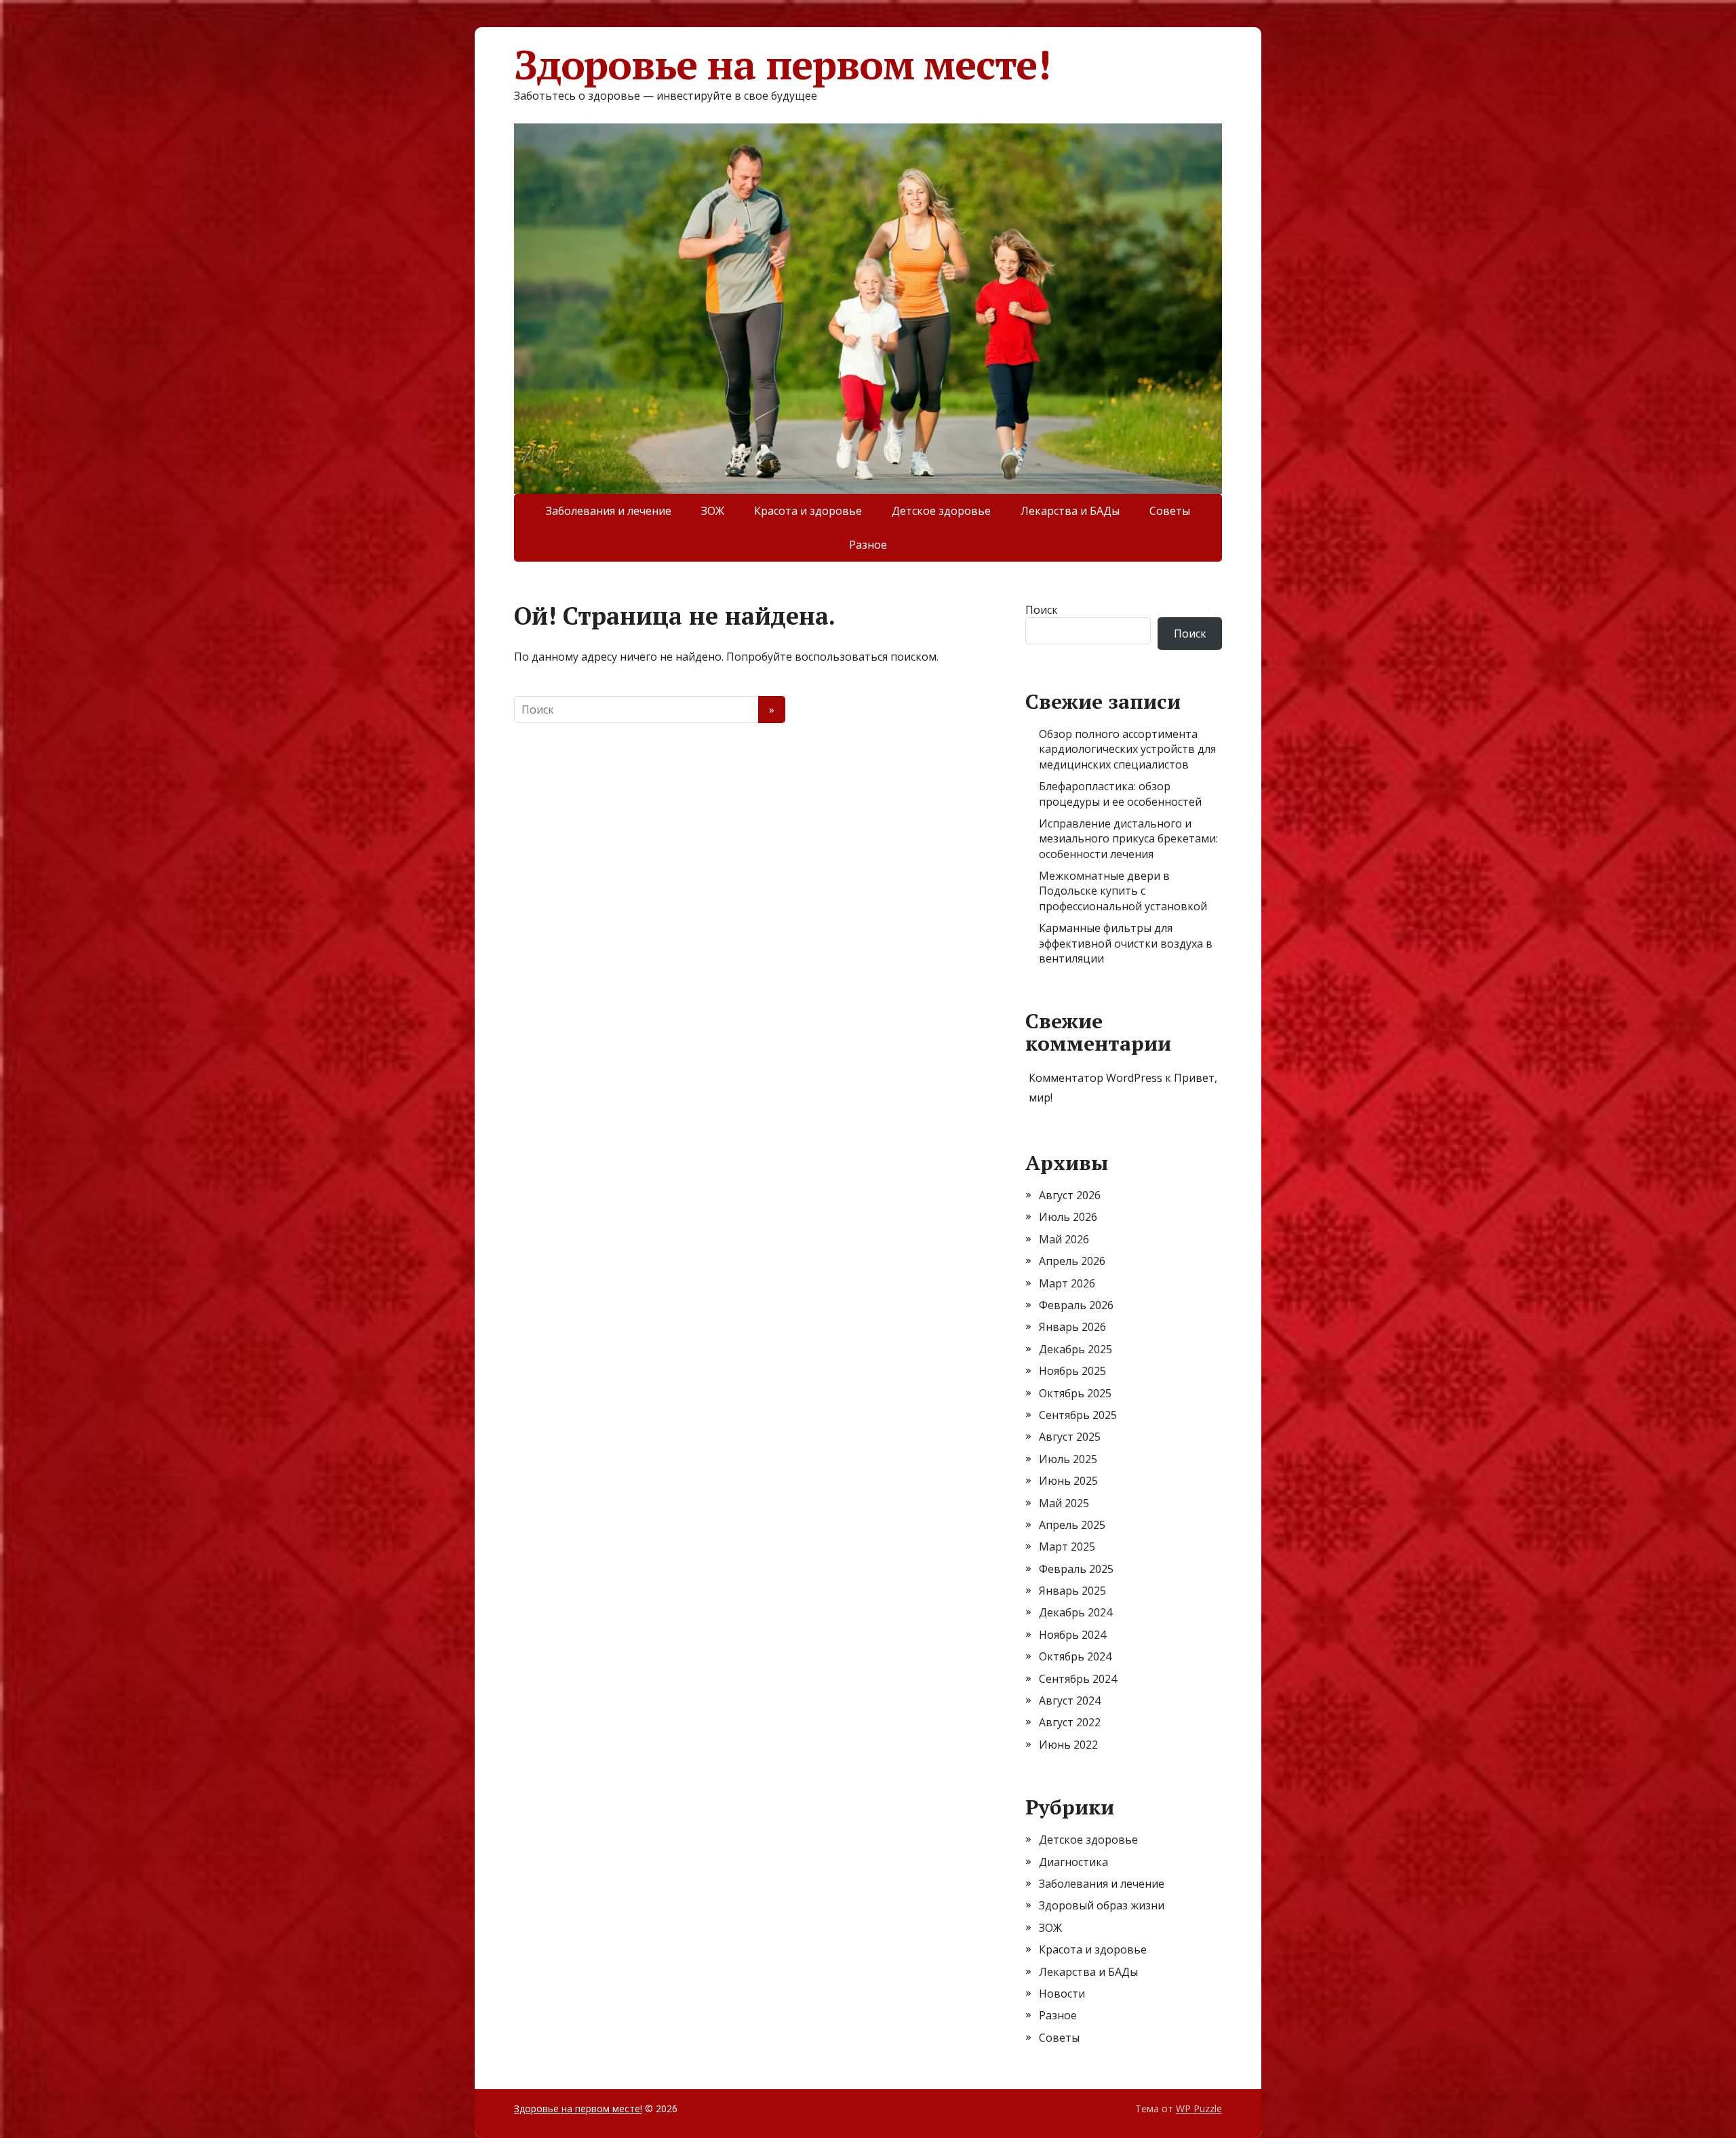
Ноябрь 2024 (1072, 1635)
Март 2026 (1067, 1283)
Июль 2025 (1068, 1459)
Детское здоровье (941, 511)
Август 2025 (1070, 1437)
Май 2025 (1064, 1503)
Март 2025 (1067, 1547)
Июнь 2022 (1068, 1745)
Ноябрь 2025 (1072, 1371)
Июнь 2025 (1068, 1481)
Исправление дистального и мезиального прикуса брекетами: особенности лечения (1128, 839)
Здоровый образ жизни (1102, 1905)
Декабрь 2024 (1076, 1612)
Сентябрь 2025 (1078, 1415)
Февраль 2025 (1076, 1569)
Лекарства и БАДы (1070, 511)
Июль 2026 (1068, 1217)
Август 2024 (1070, 1700)
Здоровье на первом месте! (782, 64)
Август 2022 (1070, 1722)
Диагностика (1073, 1862)
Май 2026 (1064, 1239)
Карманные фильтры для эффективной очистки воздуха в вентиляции (1126, 943)
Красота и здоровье (808, 511)
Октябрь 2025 (1075, 1393)
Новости (1062, 1994)
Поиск (1042, 610)
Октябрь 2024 (1075, 1656)
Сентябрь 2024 (1078, 1679)
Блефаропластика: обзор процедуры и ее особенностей (1120, 794)
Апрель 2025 (1072, 1525)
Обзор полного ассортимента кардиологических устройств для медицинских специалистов (1127, 749)
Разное (868, 545)
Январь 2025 (1072, 1591)
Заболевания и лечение (609, 511)
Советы (1170, 511)
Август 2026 (1070, 1195)
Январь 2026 (1072, 1327)
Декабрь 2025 (1076, 1349)
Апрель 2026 (1072, 1261)
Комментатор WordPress (1096, 1078)
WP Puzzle (1199, 2108)
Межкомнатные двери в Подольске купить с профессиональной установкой (1123, 891)
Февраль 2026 (1076, 1305)
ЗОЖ (713, 511)
